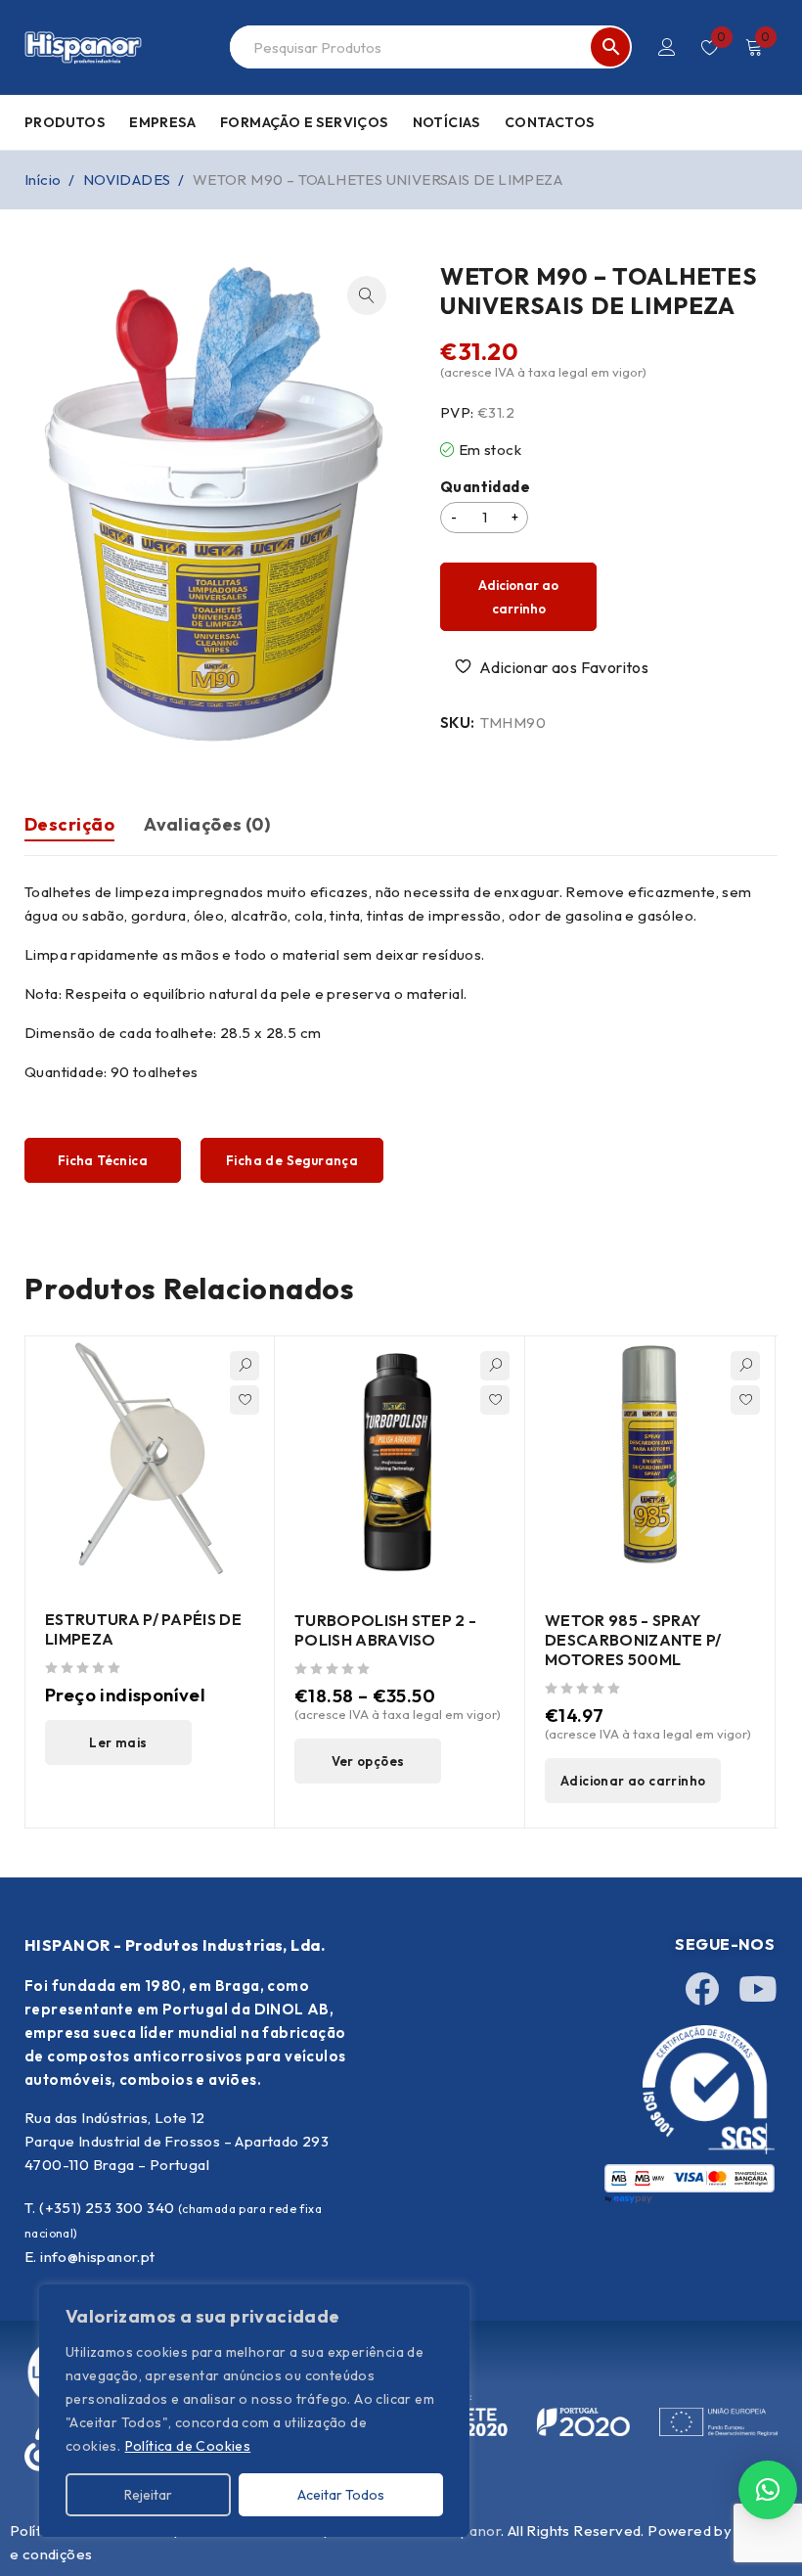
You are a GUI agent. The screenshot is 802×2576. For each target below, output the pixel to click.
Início (43, 180)
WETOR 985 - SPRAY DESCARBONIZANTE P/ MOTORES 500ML (633, 1640)
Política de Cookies (188, 2446)
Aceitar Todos (341, 2495)
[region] (254, 2411)
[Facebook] (702, 1988)
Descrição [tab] (69, 824)
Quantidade (485, 487)
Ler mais (118, 1742)
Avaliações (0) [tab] (207, 824)
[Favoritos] (554, 667)
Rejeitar (148, 2495)
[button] (367, 295)
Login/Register (667, 47)
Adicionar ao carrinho (518, 597)
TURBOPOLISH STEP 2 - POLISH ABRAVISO (385, 1630)
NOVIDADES (127, 180)
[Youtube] (757, 1988)
